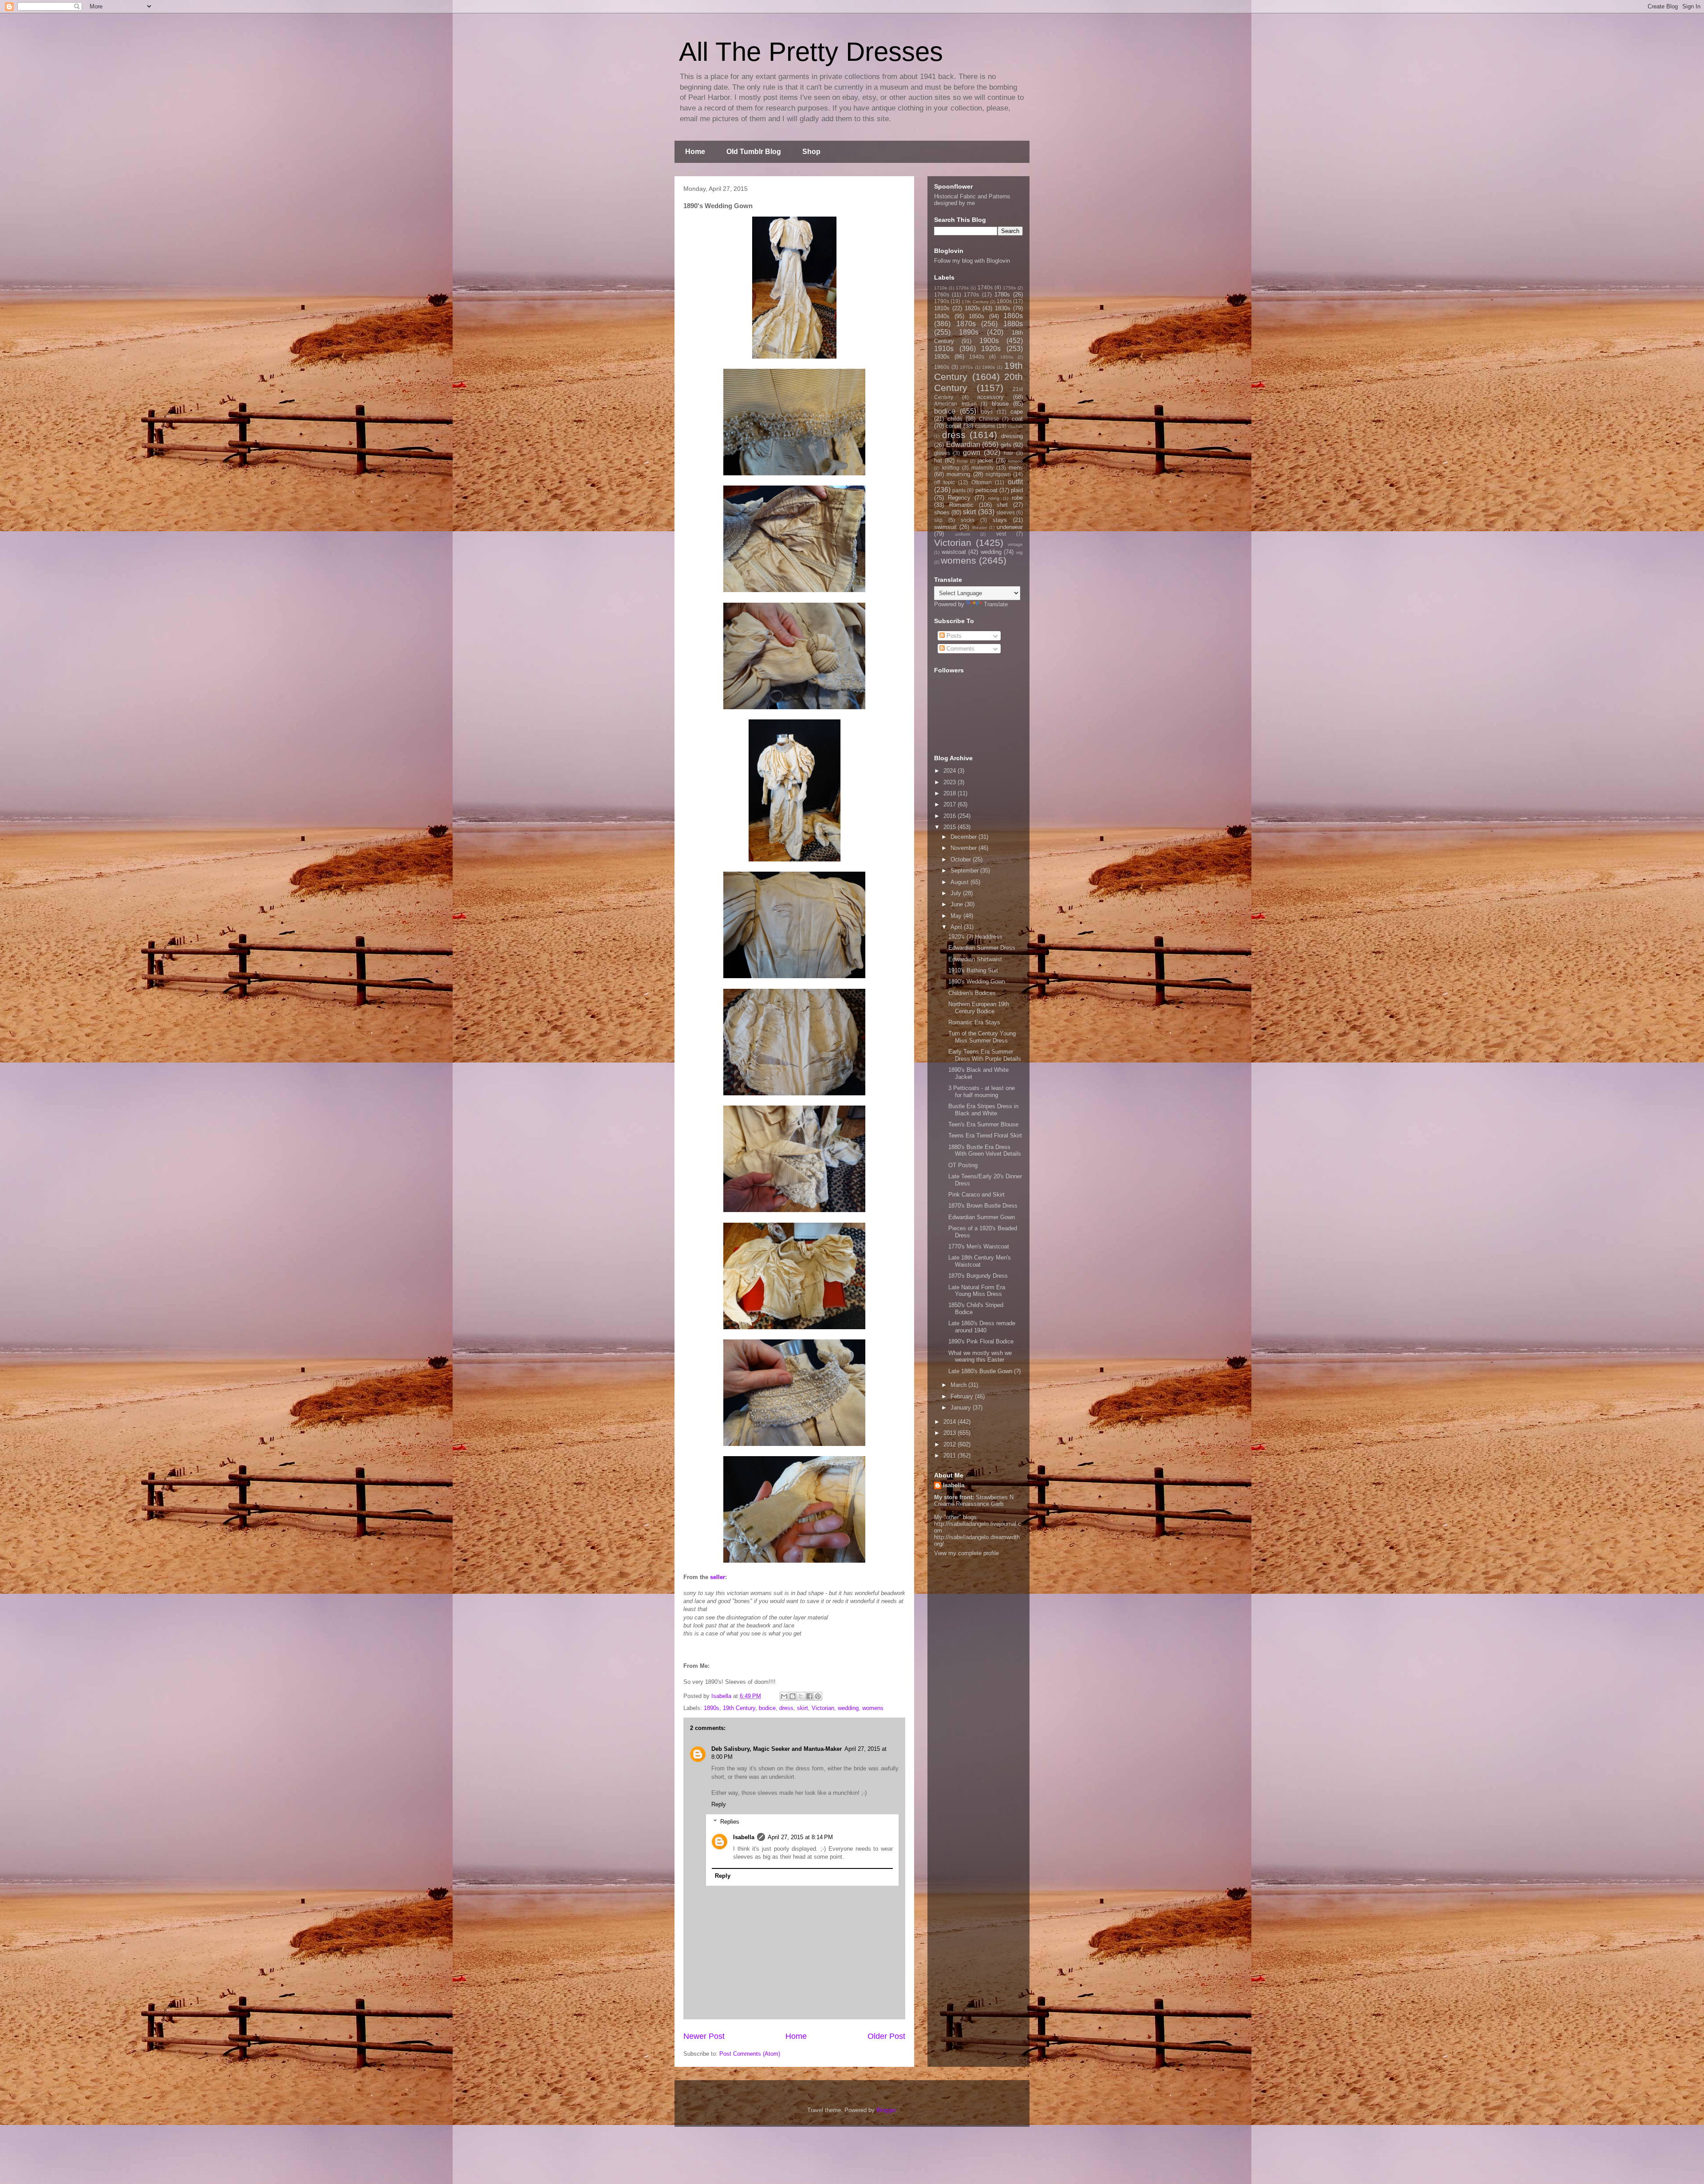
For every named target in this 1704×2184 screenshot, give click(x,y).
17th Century (975, 302)
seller (718, 1577)
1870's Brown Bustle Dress (983, 1206)
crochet (1015, 426)
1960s (942, 367)
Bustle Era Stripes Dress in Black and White (983, 1110)
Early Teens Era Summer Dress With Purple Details (985, 1055)
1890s (712, 1708)
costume (985, 426)
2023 (951, 782)
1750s (1009, 288)
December (964, 837)
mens (1016, 468)
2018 (951, 793)
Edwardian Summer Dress (982, 948)
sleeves (1006, 512)
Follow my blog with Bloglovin (972, 261)
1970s (966, 367)
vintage (1015, 544)
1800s (1004, 301)
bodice (767, 1708)
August (960, 882)
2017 (951, 804)
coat (1017, 419)
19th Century (739, 1708)
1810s (942, 308)
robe (1017, 498)
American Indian (955, 404)
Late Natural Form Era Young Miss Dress (977, 1291)
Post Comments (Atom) (750, 2054)
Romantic (961, 505)
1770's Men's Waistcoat (979, 1246)
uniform (962, 534)
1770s (971, 294)
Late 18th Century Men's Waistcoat (980, 1261)
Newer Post (704, 2036)
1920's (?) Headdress (975, 937)
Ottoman (982, 482)
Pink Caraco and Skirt (976, 1195)
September (965, 871)
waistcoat (954, 552)
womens (873, 1708)
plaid (1017, 490)
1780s (1002, 294)
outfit (1015, 482)
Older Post (886, 2036)
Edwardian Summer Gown (982, 1217)
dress (786, 1708)
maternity (982, 468)
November (964, 848)
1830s (1003, 308)
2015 (951, 827)
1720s (962, 288)
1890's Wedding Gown (977, 981)
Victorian (823, 1708)
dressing (1012, 436)
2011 (951, 1455)
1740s (985, 287)
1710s (941, 288)
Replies (730, 1822)
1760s (942, 294)
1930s (942, 357)
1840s (942, 316)
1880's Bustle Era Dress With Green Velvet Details (985, 1151)
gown (972, 452)
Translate (996, 604)
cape (1017, 412)
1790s (942, 301)
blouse (1000, 404)
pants (959, 490)
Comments (960, 649)
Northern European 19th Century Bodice (979, 1008)
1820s (972, 308)
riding (994, 498)
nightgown (998, 474)
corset (954, 426)
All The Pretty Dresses (811, 52)
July (957, 893)
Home (695, 152)
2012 (951, 1444)
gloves (942, 453)
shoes (942, 512)
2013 (951, 1433)
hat (938, 460)
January (962, 1408)
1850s (976, 316)
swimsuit (945, 527)
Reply (719, 1804)
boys (987, 412)
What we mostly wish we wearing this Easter (980, 1357)
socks (968, 520)
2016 (951, 816)
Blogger (886, 2110)
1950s (1007, 357)
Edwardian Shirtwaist (975, 959)
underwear (1010, 527)
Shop (811, 152)
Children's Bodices (972, 993)
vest (1001, 534)
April (957, 927)
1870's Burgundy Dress (978, 1276)
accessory (990, 397)
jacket (985, 460)
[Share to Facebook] (809, 1696)
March (959, 1385)
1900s (989, 341)
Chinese (989, 419)
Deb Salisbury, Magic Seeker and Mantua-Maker (777, 1749)
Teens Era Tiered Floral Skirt (985, 1135)
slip (938, 520)
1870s (966, 324)
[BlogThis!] (793, 1696)
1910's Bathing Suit (973, 970)
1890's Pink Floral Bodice (981, 1341)
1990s (988, 367)
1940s (977, 357)
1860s (1013, 316)
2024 (951, 771)
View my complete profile (966, 1553)
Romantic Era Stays (974, 1022)
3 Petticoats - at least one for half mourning (982, 1092)
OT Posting (963, 1165)
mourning (958, 474)
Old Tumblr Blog (754, 152)
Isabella (744, 1837)
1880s (1013, 324)
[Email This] (784, 1696)
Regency (959, 498)
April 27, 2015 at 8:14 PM (800, 1837)
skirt (803, 1708)
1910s (944, 349)
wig (1020, 552)
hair (1008, 453)
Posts (953, 636)
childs (955, 419)
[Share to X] (801, 1696)
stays (1000, 520)
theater (980, 527)
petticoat (986, 490)
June (958, 904)
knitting (951, 468)
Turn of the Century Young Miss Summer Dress (982, 1037)
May (957, 916)
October (962, 859)
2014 (951, 1422)
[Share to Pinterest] (818, 1696)
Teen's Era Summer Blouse (983, 1124)
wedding (848, 1708)
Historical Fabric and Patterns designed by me (972, 200)
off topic (945, 482)
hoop (962, 461)
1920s (991, 349)
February (963, 1396)
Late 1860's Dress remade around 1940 (982, 1327)
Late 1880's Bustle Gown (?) (984, 1371)
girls (1006, 445)
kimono (1016, 461)
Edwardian (963, 444)
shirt (1002, 505)
